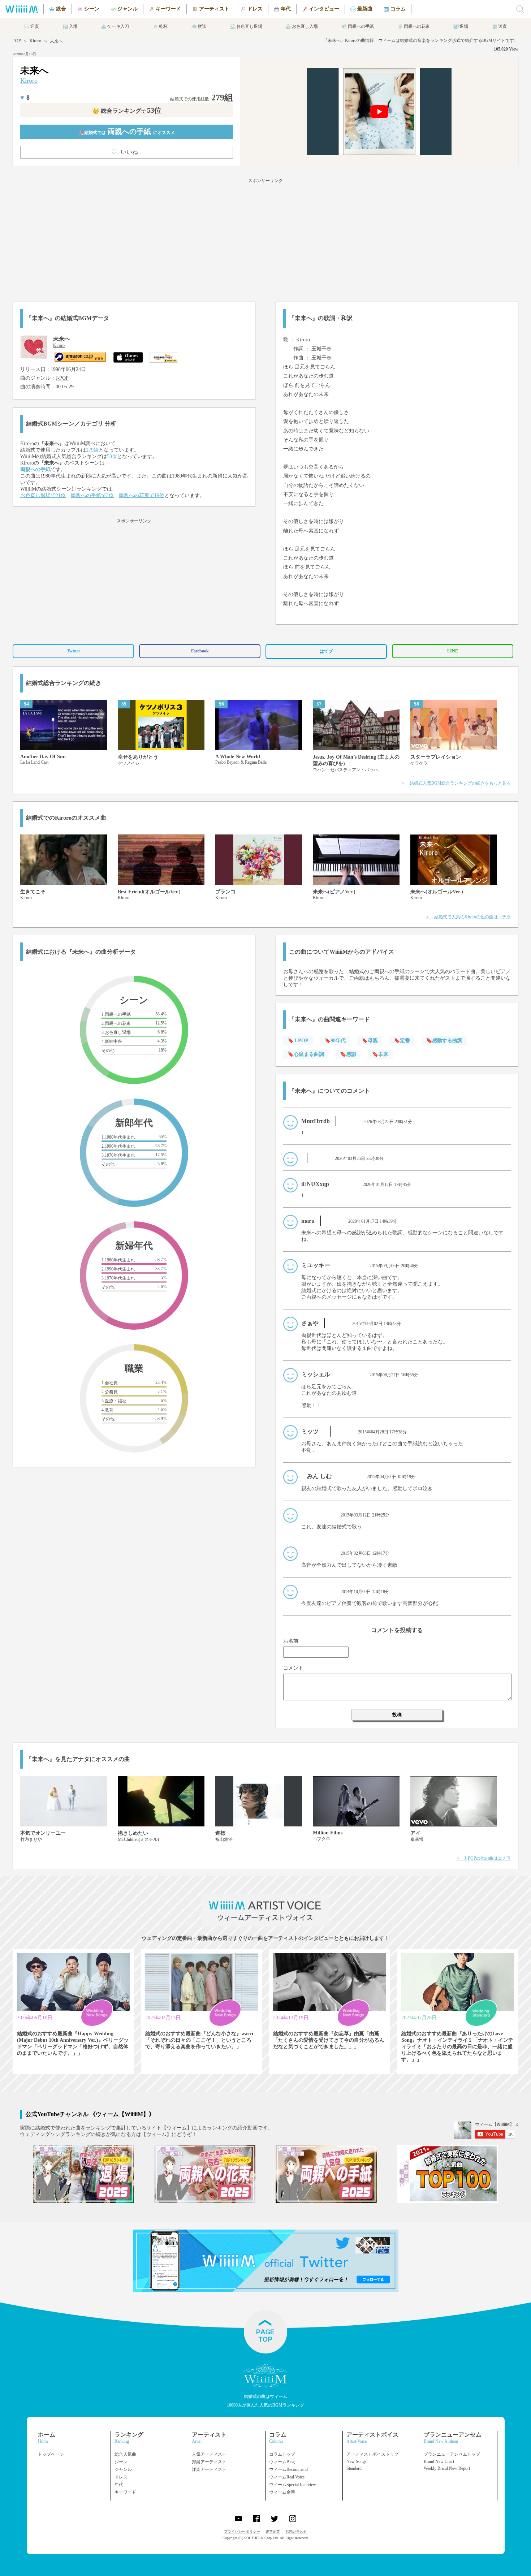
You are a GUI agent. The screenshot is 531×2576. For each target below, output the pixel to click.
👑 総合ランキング (127, 111)
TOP (17, 41)
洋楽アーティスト (209, 2469)
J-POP (62, 378)
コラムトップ (282, 2454)
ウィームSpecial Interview (293, 2485)
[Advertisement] (265, 239)
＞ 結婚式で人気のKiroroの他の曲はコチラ (468, 917)
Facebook (200, 651)
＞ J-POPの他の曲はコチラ (483, 1858)
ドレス (121, 2477)
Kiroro (35, 41)
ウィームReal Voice (287, 2477)
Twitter (74, 651)
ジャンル (123, 2469)
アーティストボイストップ (372, 2454)
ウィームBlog (282, 2462)
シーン (121, 2462)
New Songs (357, 2461)
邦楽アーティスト (209, 2462)
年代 (119, 2485)
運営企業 (273, 2531)
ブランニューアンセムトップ (452, 2454)
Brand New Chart (439, 2461)
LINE (453, 651)
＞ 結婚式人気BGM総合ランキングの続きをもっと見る (456, 783)
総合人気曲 (125, 2454)
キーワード (125, 2492)
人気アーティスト (209, 2454)
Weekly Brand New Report (447, 2468)
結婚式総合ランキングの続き (64, 683)
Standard (354, 2468)
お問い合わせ (296, 2531)
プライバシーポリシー (242, 2531)
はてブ (326, 651)
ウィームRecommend (288, 2469)
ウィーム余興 (282, 2492)
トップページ (51, 2454)
